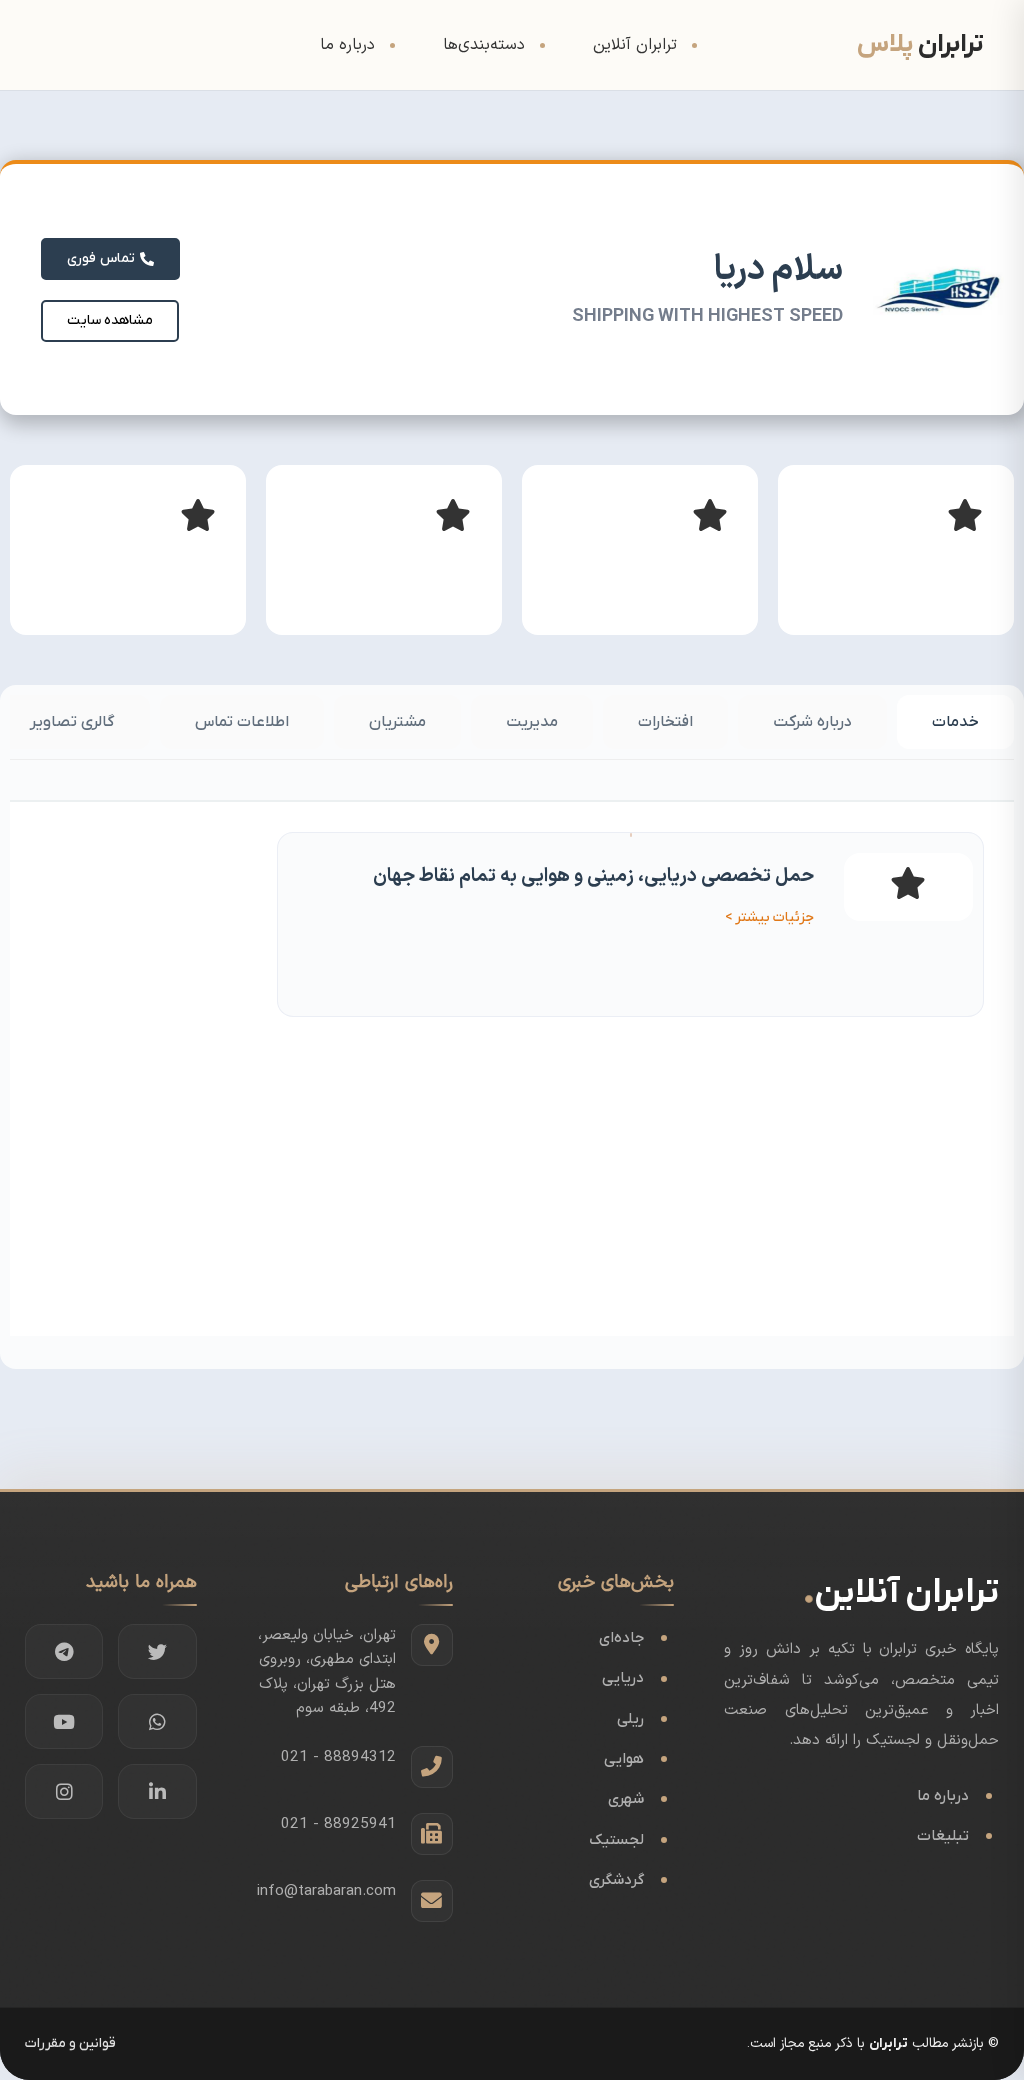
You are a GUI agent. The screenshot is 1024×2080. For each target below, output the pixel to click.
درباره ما (347, 45)
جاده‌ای (621, 1638)
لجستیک (616, 1840)
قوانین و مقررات (70, 2043)
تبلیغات (943, 1836)
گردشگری (616, 1880)
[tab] (955, 722)
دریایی (623, 1678)
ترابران (888, 2043)
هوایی (624, 1759)
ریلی (630, 1719)
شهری (626, 1799)
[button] (110, 321)
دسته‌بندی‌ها (484, 45)
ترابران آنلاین (635, 45)
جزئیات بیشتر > (769, 917)
